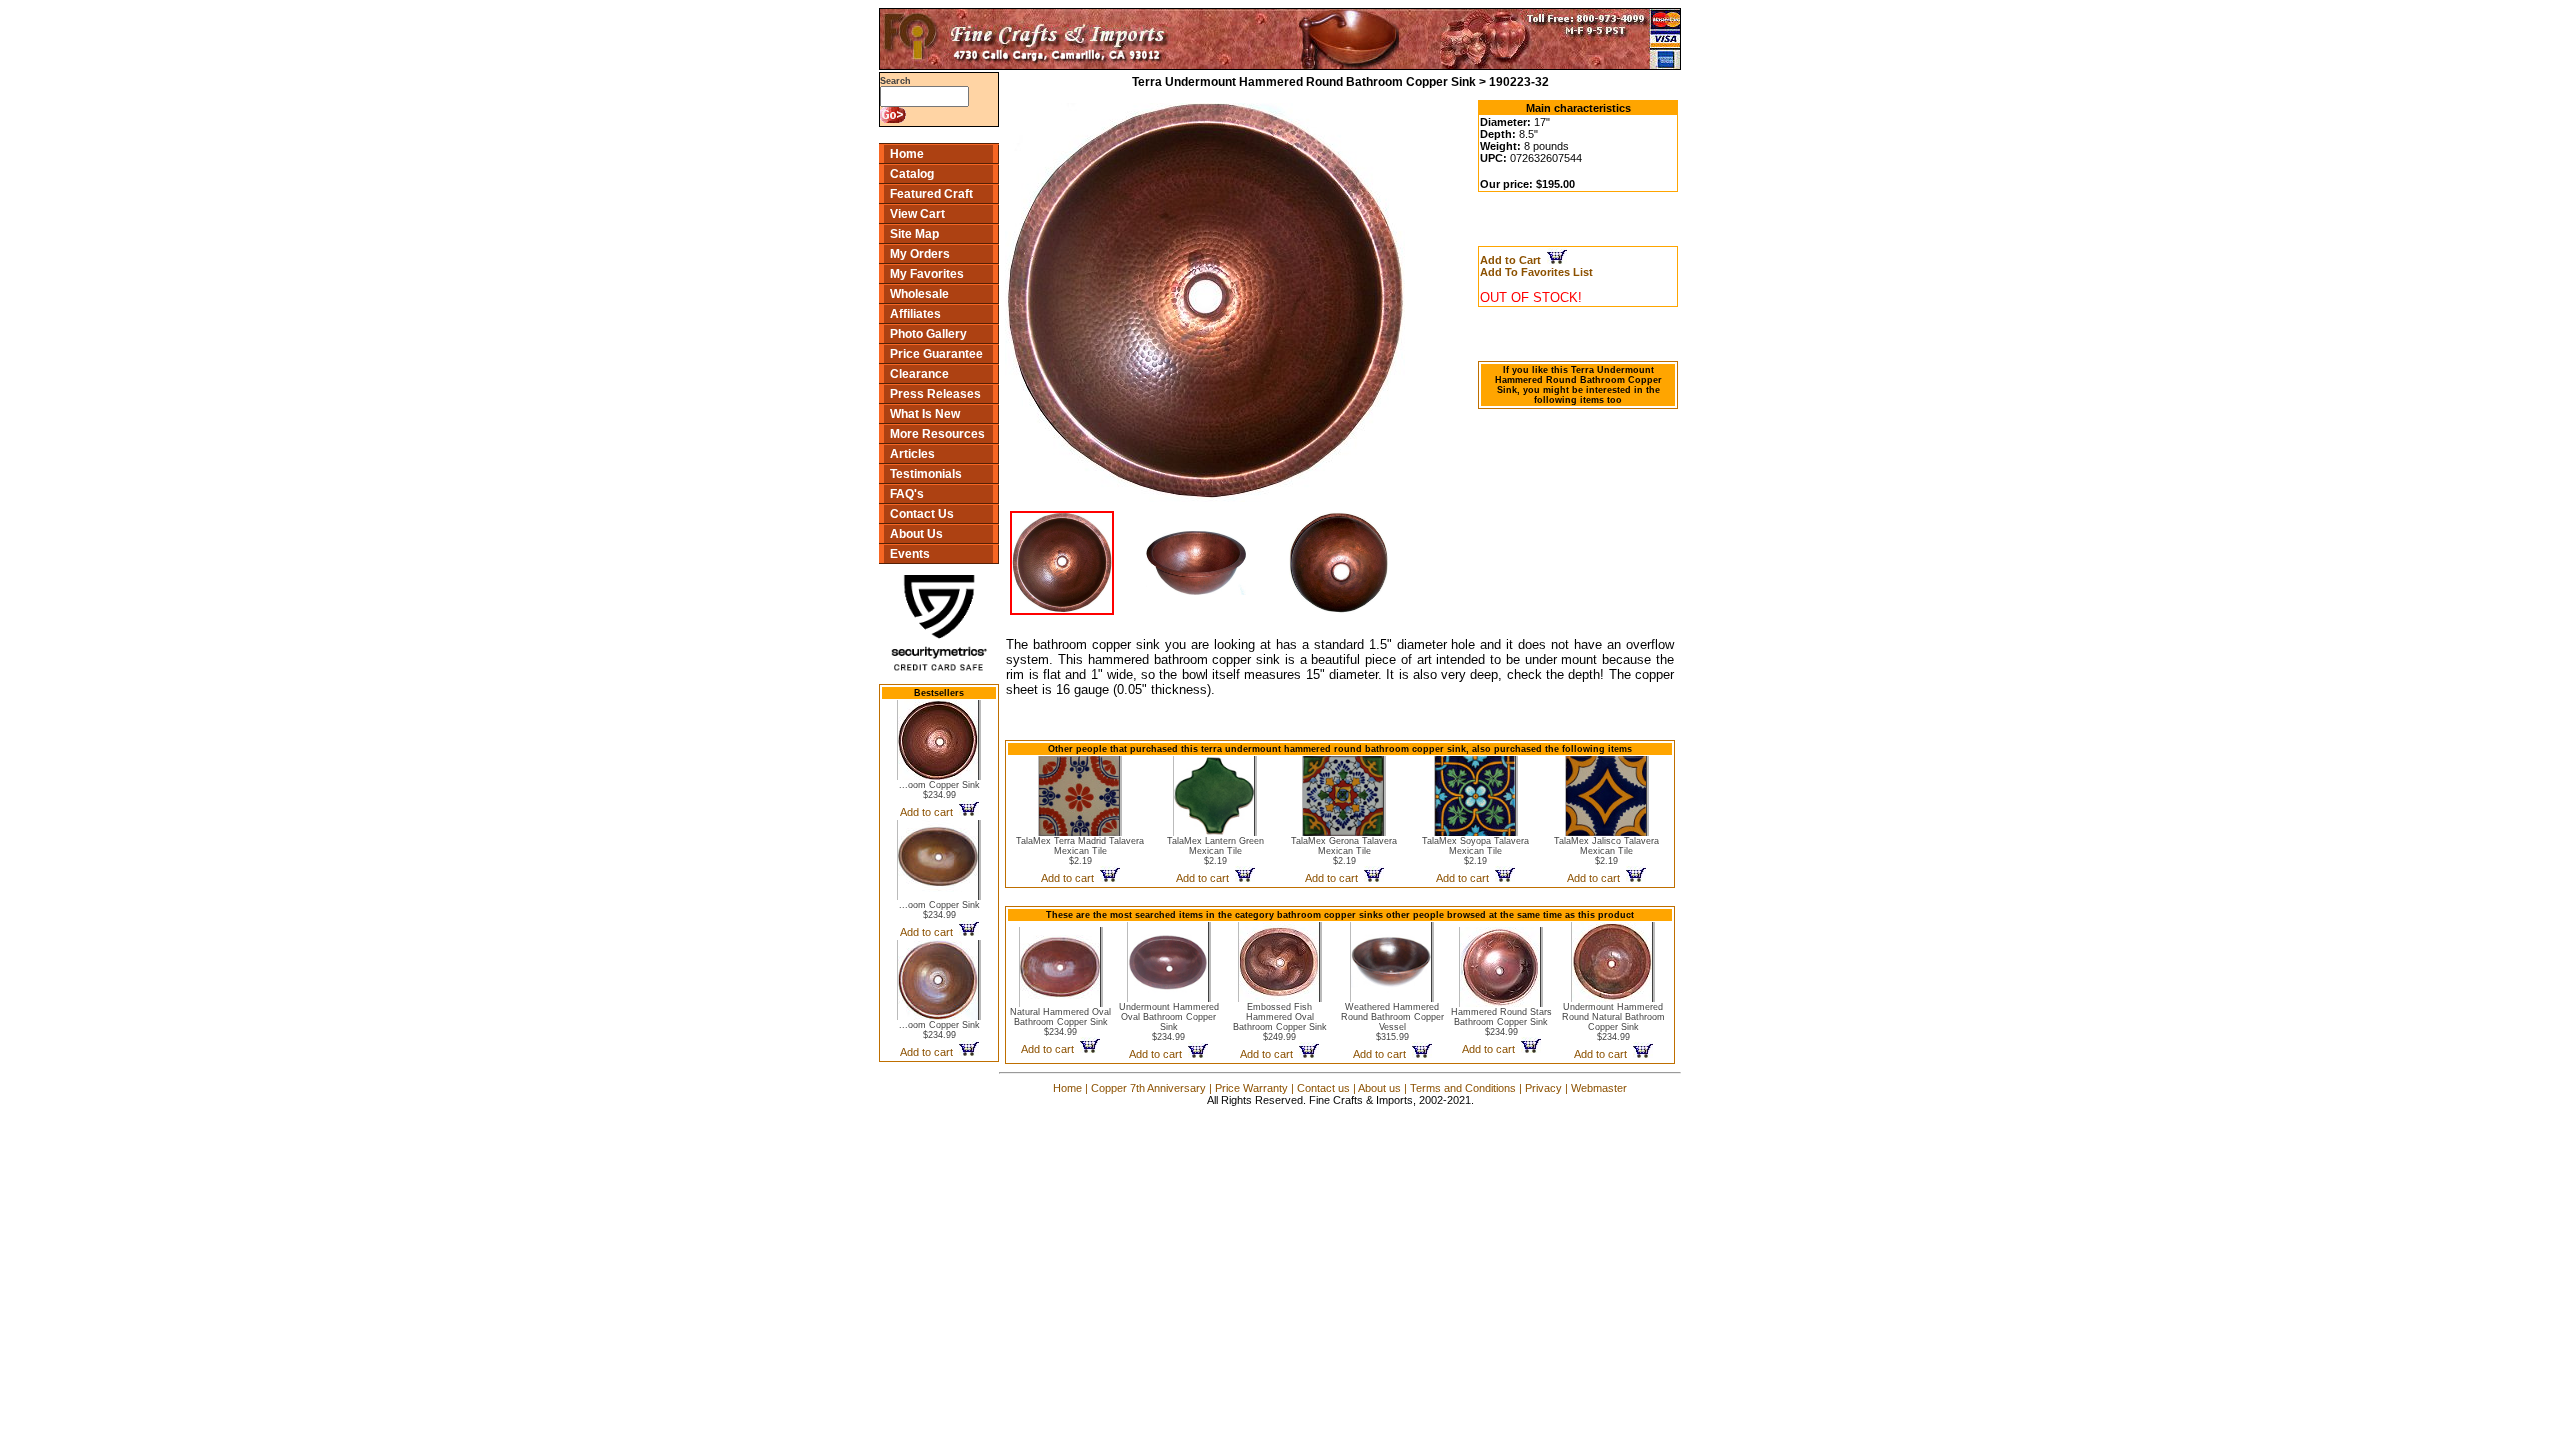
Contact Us (922, 514)
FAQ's (907, 494)
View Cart (917, 214)
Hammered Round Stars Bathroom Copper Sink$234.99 (1501, 1022)
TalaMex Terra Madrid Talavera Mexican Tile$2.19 (1080, 851)
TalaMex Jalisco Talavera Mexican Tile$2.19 (1606, 851)
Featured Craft (931, 194)
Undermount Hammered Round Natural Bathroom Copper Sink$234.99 (1613, 1022)
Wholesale (919, 294)
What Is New (925, 414)
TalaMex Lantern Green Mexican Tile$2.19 (1215, 851)
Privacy (1543, 1088)
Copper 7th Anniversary (1148, 1088)
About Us (916, 534)
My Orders (920, 254)
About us (1379, 1088)
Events (910, 554)
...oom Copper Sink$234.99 (939, 790)
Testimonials (926, 474)
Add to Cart (1513, 260)
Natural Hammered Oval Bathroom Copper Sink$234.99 (1060, 1022)
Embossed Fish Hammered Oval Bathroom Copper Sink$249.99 (1280, 1022)
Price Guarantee (936, 354)
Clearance (919, 374)
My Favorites (927, 274)
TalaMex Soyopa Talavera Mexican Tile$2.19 (1475, 851)
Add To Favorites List (1536, 272)
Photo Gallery (928, 334)
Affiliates (915, 314)
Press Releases (935, 394)
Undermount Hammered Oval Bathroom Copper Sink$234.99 (1169, 1022)
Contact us (1323, 1088)
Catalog (912, 174)
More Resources (937, 434)
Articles (912, 454)
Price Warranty (1251, 1088)
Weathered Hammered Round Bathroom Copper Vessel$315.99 (1392, 1022)
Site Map (914, 234)
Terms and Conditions (1463, 1088)
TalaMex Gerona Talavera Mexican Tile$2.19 (1344, 851)
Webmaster (1599, 1088)
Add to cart (929, 812)
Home (907, 154)
